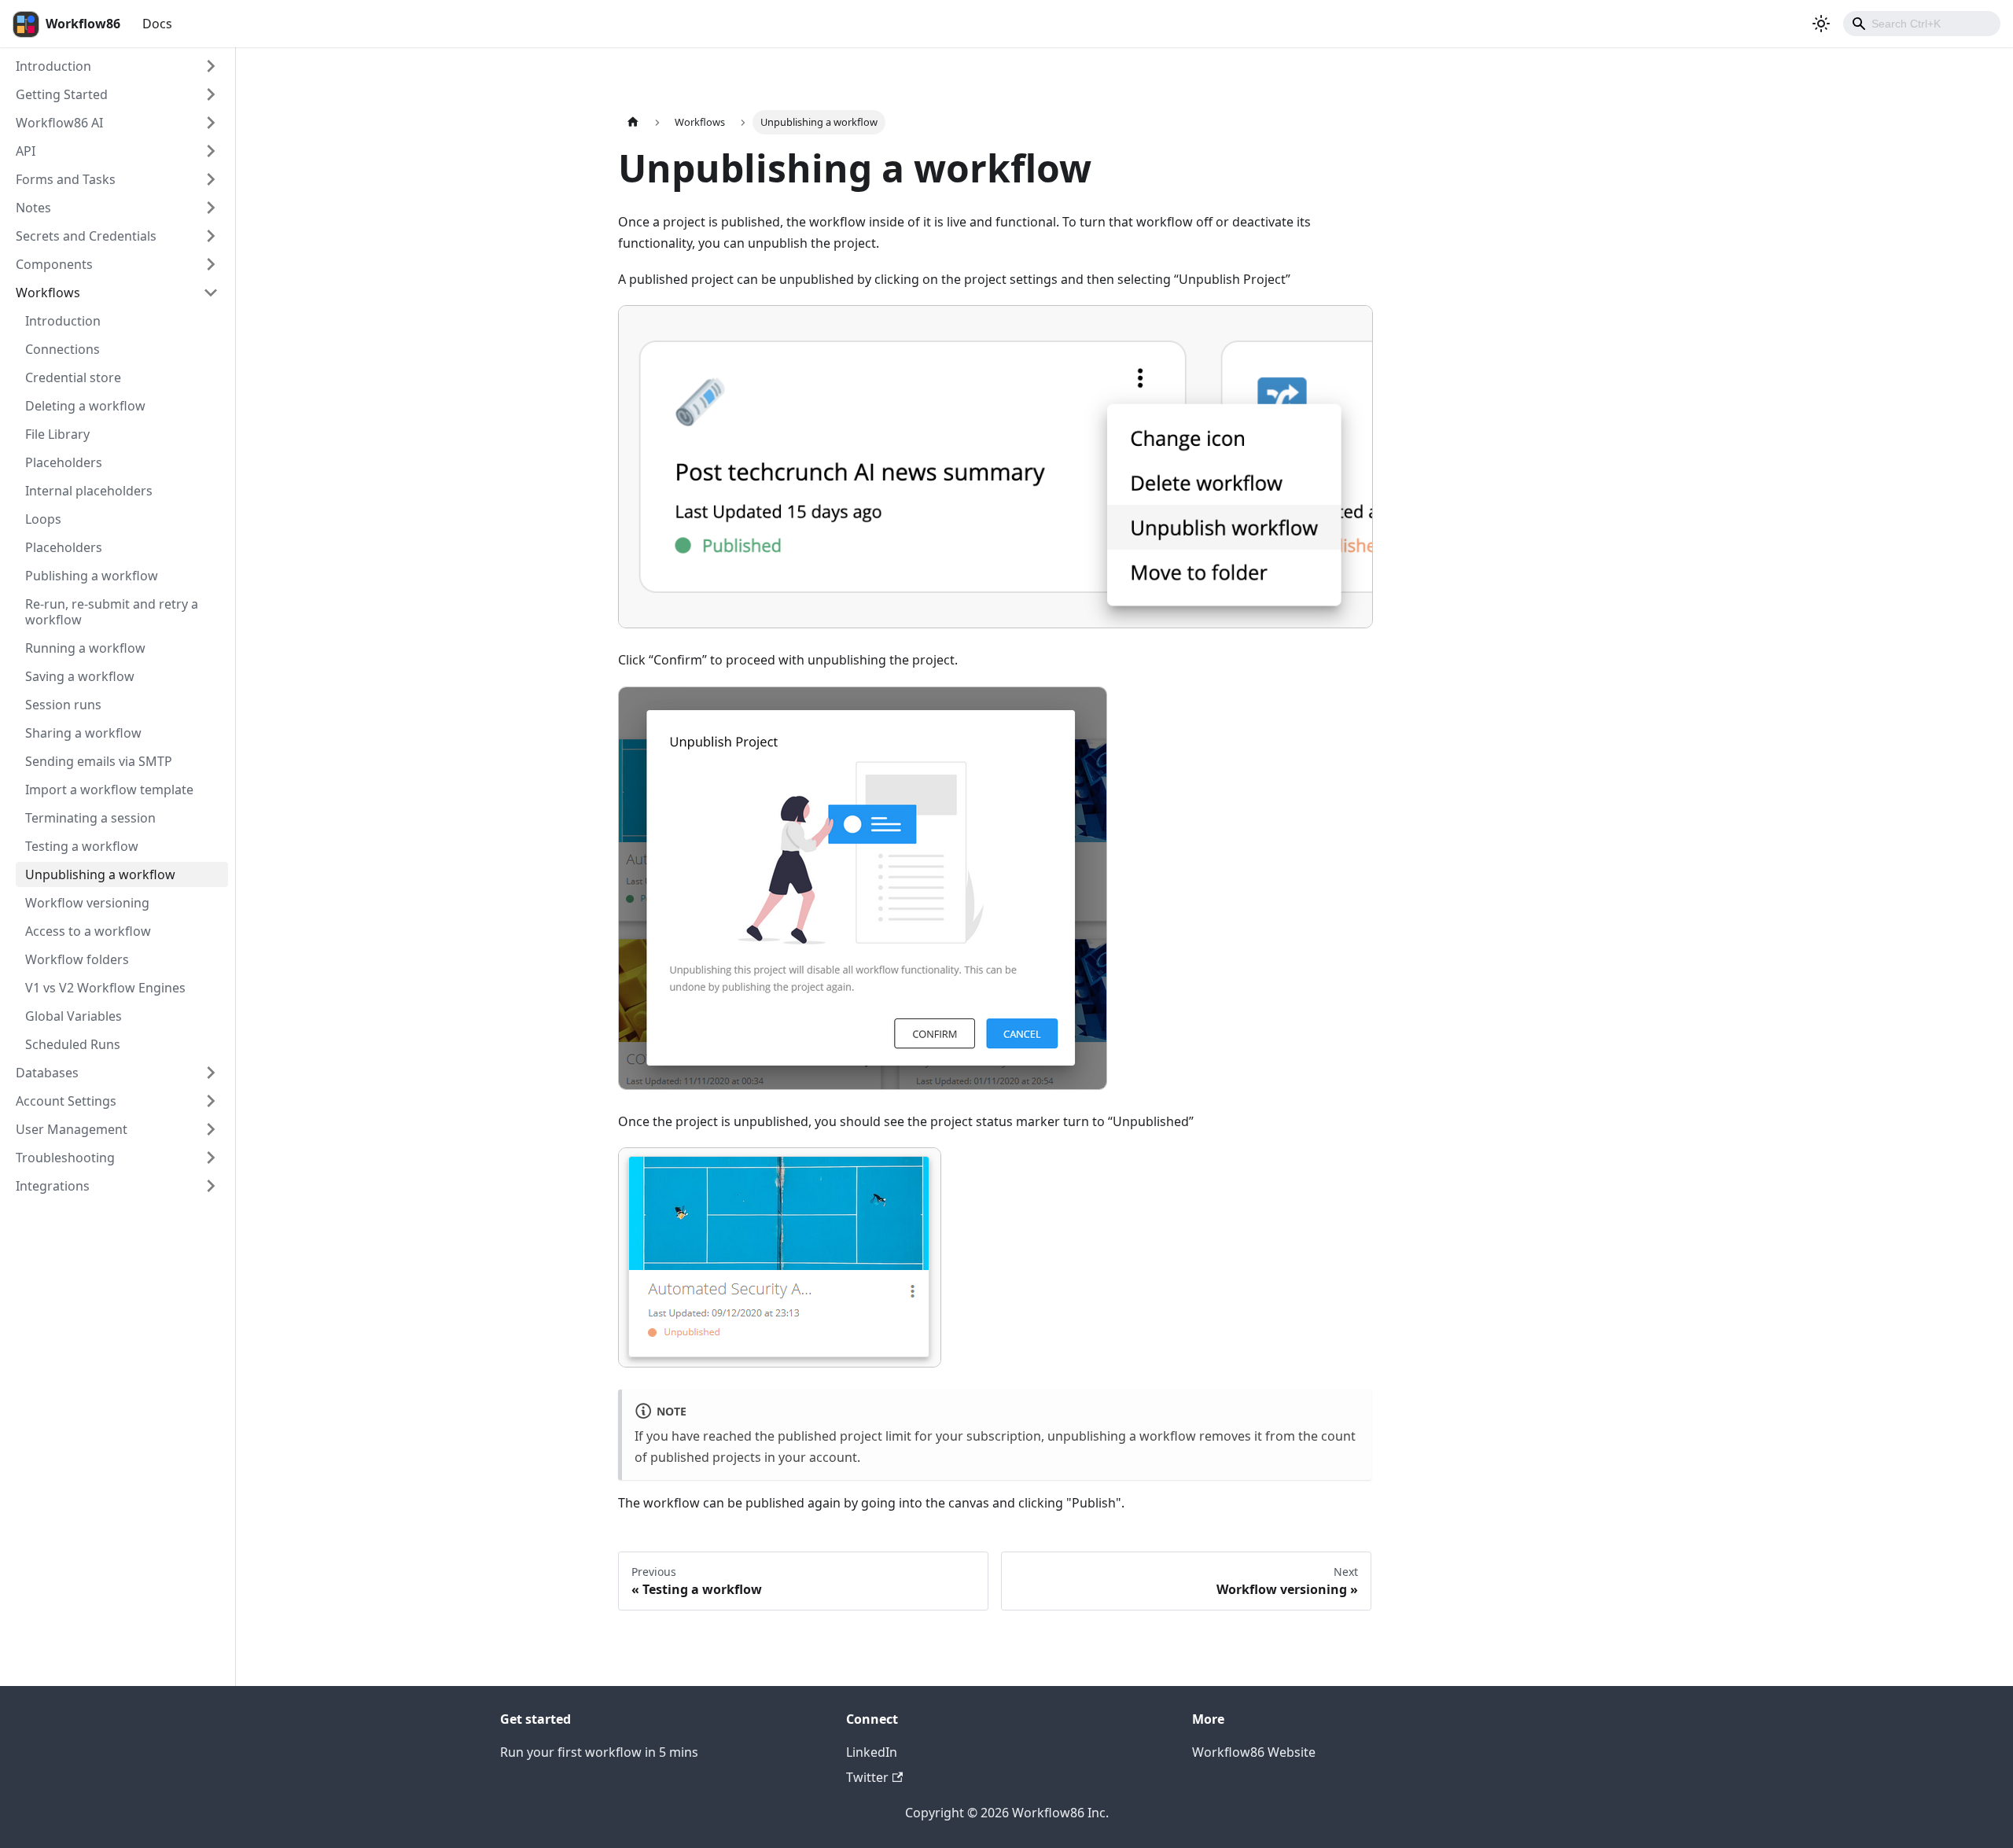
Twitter (867, 1777)
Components (54, 264)
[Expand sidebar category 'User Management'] (211, 1129)
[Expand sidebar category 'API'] (211, 151)
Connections (63, 349)
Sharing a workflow (83, 733)
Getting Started (62, 94)
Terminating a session (90, 818)
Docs (157, 24)
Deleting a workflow (85, 406)
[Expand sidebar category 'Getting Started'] (211, 94)
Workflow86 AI (59, 123)
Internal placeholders (89, 491)
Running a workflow (85, 648)
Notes (33, 208)
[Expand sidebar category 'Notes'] (211, 208)
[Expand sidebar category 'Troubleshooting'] (211, 1158)
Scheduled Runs (73, 1044)
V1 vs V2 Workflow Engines (105, 988)
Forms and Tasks (66, 179)
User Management (72, 1129)
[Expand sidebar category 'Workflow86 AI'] (211, 123)
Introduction (53, 66)
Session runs (63, 705)
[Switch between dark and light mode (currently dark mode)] (1821, 24)
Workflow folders (77, 959)
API (26, 151)
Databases (47, 1073)
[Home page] (633, 122)
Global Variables (74, 1016)
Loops (43, 519)
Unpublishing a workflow (100, 874)
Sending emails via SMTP (99, 761)
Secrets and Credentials (86, 236)
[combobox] (1922, 24)
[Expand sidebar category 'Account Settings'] (211, 1101)
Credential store (73, 377)
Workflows (48, 293)
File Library (57, 434)
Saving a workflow (80, 676)
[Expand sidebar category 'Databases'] (211, 1073)
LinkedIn (872, 1752)
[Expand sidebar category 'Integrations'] (211, 1186)
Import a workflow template (109, 790)
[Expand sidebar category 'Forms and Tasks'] (211, 179)
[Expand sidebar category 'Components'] (211, 264)
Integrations (53, 1186)
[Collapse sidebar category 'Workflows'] (211, 293)
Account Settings (66, 1101)
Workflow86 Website (1254, 1752)
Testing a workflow (82, 846)
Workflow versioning (87, 903)
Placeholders (64, 462)
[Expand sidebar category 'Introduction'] (211, 66)
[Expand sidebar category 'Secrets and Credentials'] (211, 236)
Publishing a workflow (92, 576)
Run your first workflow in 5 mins (599, 1752)
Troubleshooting (65, 1158)
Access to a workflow (88, 931)
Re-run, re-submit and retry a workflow (112, 612)
